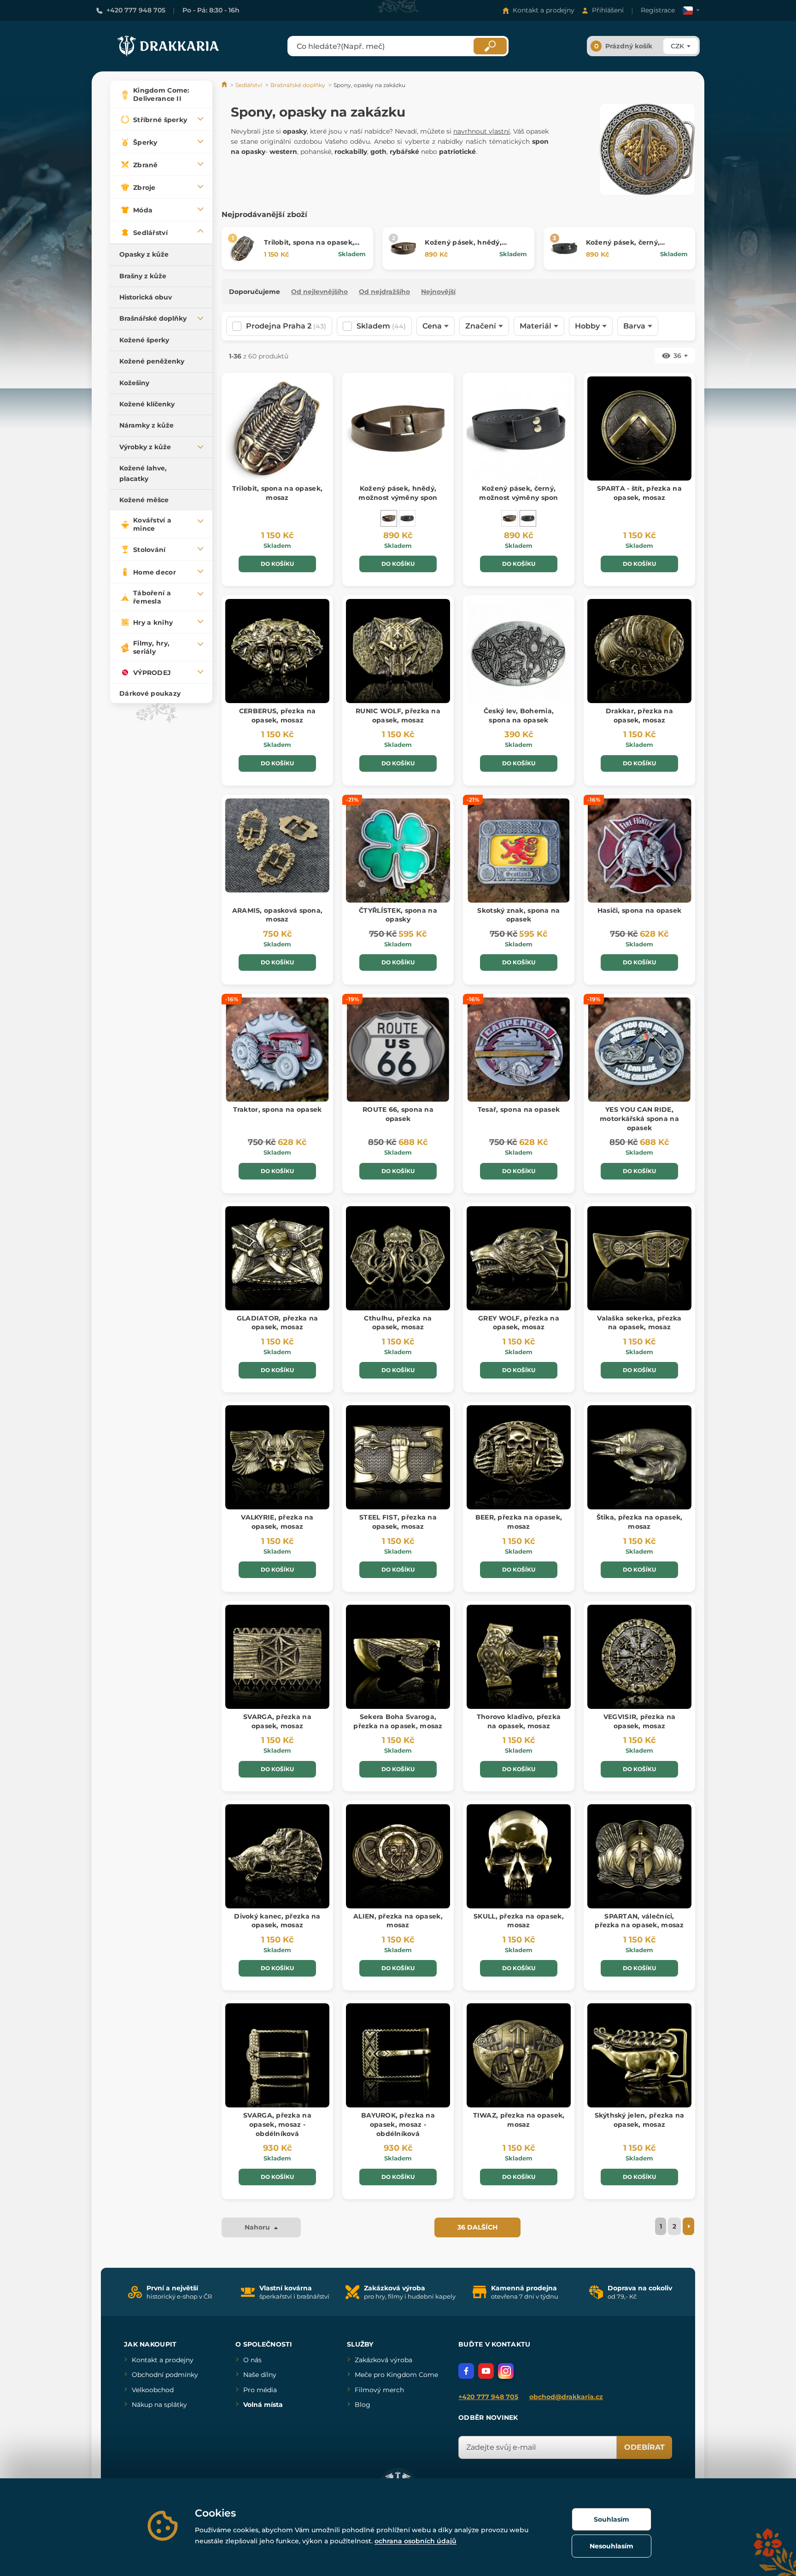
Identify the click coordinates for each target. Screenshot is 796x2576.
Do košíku (277, 564)
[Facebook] (466, 2371)
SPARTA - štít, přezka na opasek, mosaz (639, 493)
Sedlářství (249, 85)
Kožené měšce (144, 500)
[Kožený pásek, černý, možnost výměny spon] (407, 518)
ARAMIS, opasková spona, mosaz (277, 915)
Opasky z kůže (144, 254)
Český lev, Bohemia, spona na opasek (519, 716)
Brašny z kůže (143, 276)
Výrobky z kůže (145, 447)
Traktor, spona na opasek (278, 1109)
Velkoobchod (153, 2390)
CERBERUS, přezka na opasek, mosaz (277, 716)
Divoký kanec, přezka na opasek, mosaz (277, 1921)
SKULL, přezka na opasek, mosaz (519, 1921)
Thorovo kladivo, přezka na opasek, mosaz (519, 1721)
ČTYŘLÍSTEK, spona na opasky (398, 915)
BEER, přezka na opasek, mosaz (519, 1522)
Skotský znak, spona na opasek (518, 915)
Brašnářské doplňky (153, 318)
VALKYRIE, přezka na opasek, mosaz (277, 1522)
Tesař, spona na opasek (519, 1109)
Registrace (658, 10)
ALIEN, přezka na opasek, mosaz (398, 1921)
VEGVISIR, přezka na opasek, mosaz (639, 1721)
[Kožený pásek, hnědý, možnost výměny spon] (389, 518)
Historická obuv (146, 297)
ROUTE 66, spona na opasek (398, 1114)
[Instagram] (506, 2371)
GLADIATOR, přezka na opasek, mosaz (278, 1323)
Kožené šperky (144, 340)
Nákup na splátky (159, 2405)
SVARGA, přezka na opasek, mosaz (277, 1721)
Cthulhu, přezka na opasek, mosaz (398, 1323)
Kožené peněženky (152, 361)
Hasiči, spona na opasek (639, 910)
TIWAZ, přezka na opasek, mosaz (519, 2120)
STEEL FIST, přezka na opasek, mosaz (398, 1522)
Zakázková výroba (383, 2360)
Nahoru (258, 2227)
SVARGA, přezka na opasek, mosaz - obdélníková (277, 2124)
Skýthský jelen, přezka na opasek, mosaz (640, 2120)
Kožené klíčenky (147, 404)
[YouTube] (486, 2371)
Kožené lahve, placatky (143, 473)
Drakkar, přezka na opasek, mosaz (639, 716)
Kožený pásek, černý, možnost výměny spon (625, 247)
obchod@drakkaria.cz (566, 2397)
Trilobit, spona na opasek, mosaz (277, 493)
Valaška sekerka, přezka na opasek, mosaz (639, 1323)
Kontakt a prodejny (544, 10)
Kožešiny (134, 383)
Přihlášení (608, 10)
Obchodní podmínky (165, 2375)
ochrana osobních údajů (416, 2541)
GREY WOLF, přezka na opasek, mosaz (519, 1323)
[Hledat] (490, 46)
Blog (363, 2405)
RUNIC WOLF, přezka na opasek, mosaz (398, 716)
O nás (252, 2360)
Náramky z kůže (146, 425)
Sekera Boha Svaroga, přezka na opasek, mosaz (398, 1721)
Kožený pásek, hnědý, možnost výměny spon (464, 247)
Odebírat (644, 2447)
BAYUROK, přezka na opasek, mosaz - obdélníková (398, 2124)
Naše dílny (260, 2375)
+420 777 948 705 (136, 10)
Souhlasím (612, 2519)
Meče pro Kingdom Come (396, 2375)
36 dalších (477, 2227)
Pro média (260, 2390)
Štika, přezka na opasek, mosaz (640, 1522)
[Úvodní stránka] (225, 85)
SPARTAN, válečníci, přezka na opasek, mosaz (639, 1921)
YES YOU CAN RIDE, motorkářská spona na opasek (639, 1118)
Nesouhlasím (612, 2546)
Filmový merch (379, 2390)
